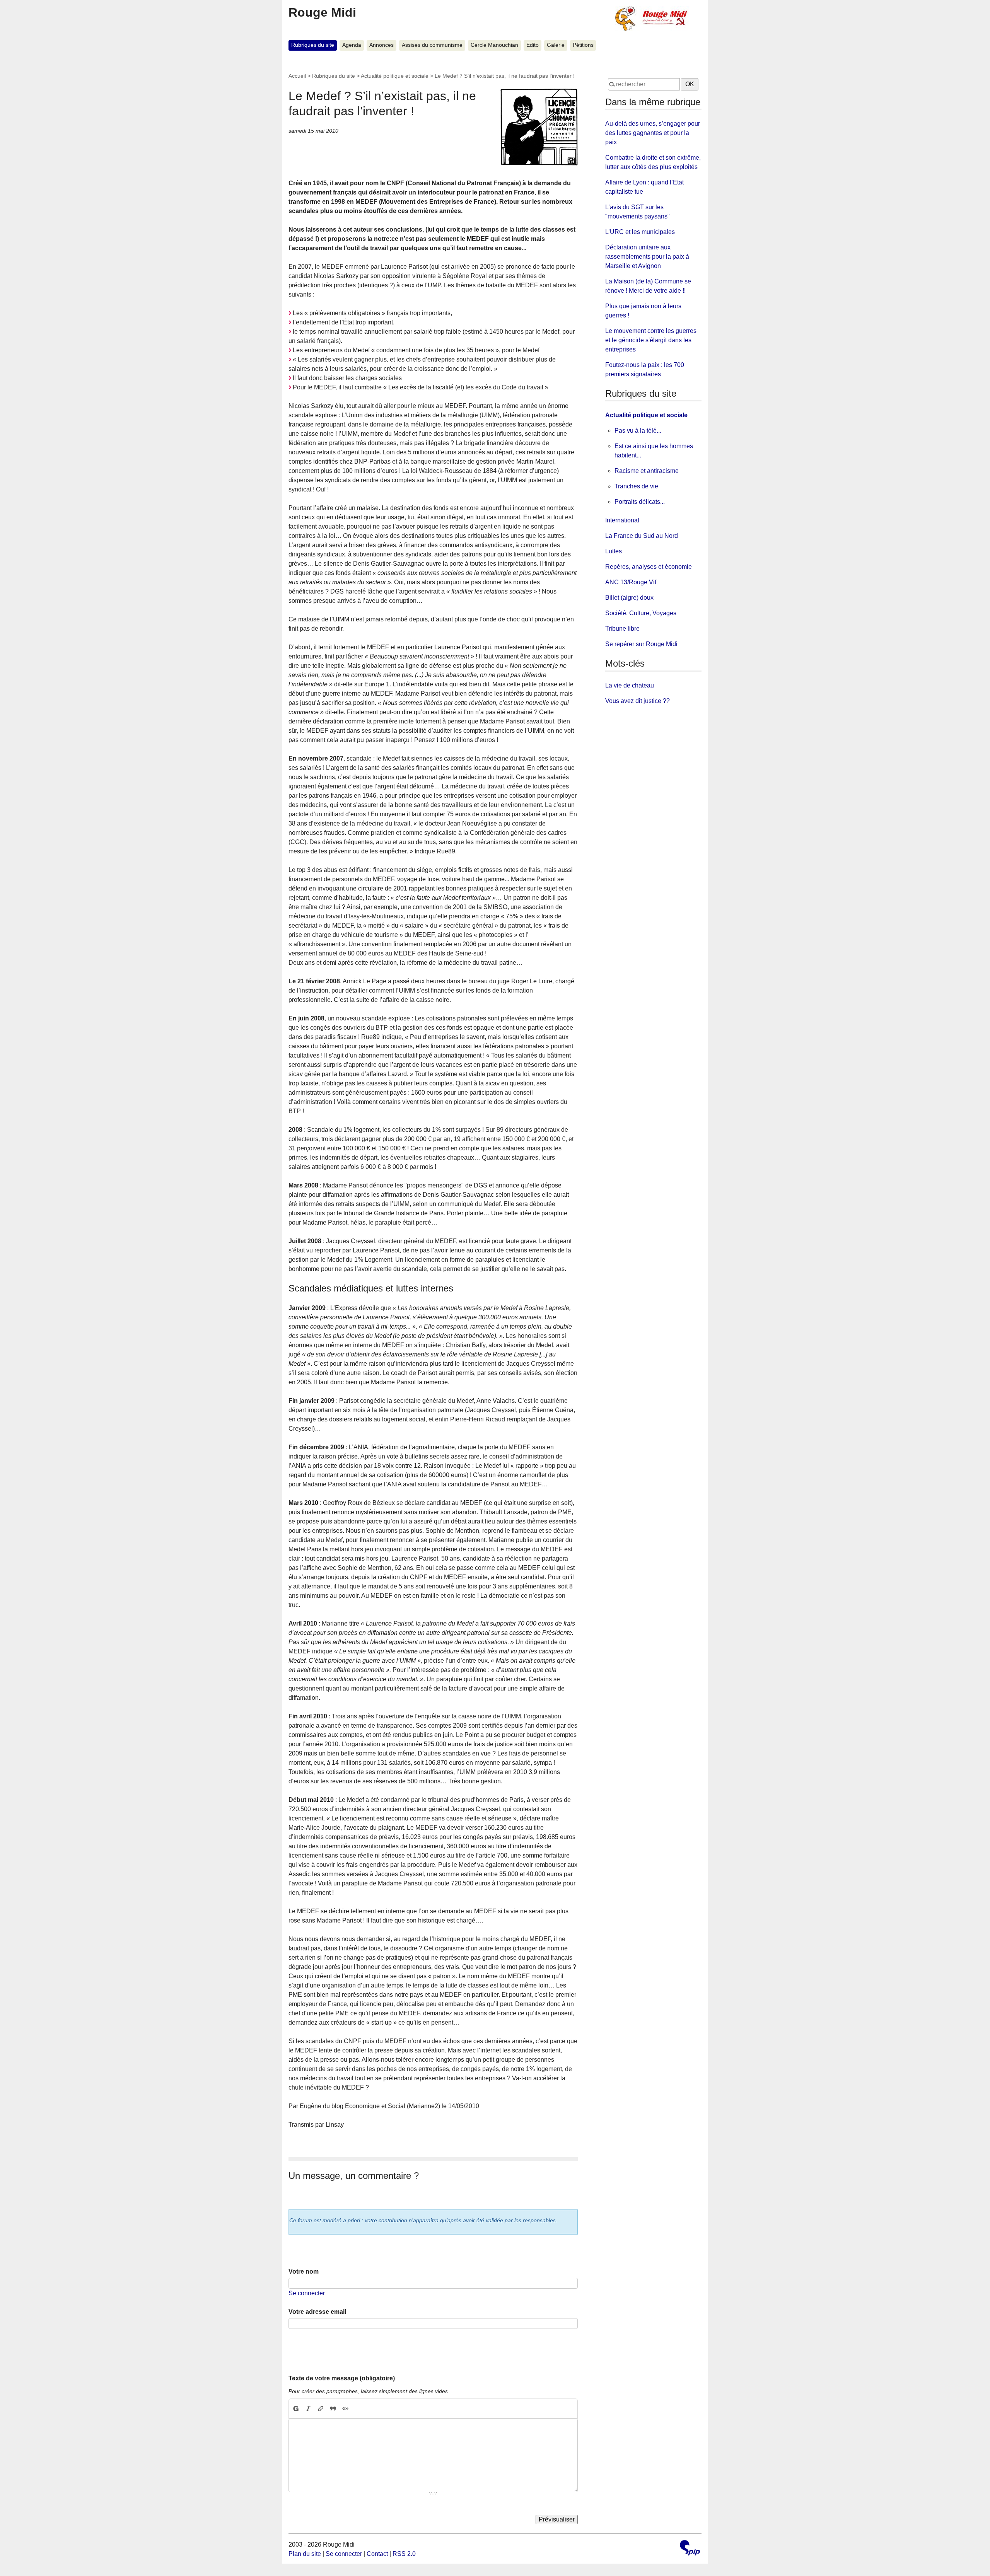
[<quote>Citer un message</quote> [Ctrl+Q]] (333, 2409)
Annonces (381, 45)
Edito (533, 45)
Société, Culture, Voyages (641, 613)
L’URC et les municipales (640, 232)
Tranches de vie (636, 486)
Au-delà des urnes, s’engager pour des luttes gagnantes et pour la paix (653, 133)
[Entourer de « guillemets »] (345, 2409)
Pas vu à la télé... (638, 431)
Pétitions (583, 45)
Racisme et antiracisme (647, 471)
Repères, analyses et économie (649, 567)
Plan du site (305, 2554)
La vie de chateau (630, 685)
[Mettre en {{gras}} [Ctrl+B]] (295, 2409)
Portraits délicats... (640, 502)
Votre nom (304, 2271)
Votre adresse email (317, 2312)
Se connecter (307, 2293)
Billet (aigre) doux (629, 598)
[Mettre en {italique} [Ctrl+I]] (308, 2409)
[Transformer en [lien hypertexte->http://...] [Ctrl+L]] (321, 2409)
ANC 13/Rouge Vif (631, 582)
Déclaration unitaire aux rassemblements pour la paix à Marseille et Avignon (647, 257)
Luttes (614, 551)
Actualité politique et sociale (395, 76)
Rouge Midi (322, 12)
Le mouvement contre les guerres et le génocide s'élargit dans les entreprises (651, 340)
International (622, 520)
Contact (377, 2554)
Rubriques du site (313, 45)
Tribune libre (622, 629)
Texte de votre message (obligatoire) (342, 2378)
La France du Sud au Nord (642, 536)
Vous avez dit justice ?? (638, 701)
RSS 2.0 (404, 2554)
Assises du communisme (432, 45)
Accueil (297, 76)
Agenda (352, 45)
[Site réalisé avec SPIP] (690, 2549)
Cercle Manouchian (494, 45)
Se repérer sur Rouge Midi (641, 644)
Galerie (556, 45)
